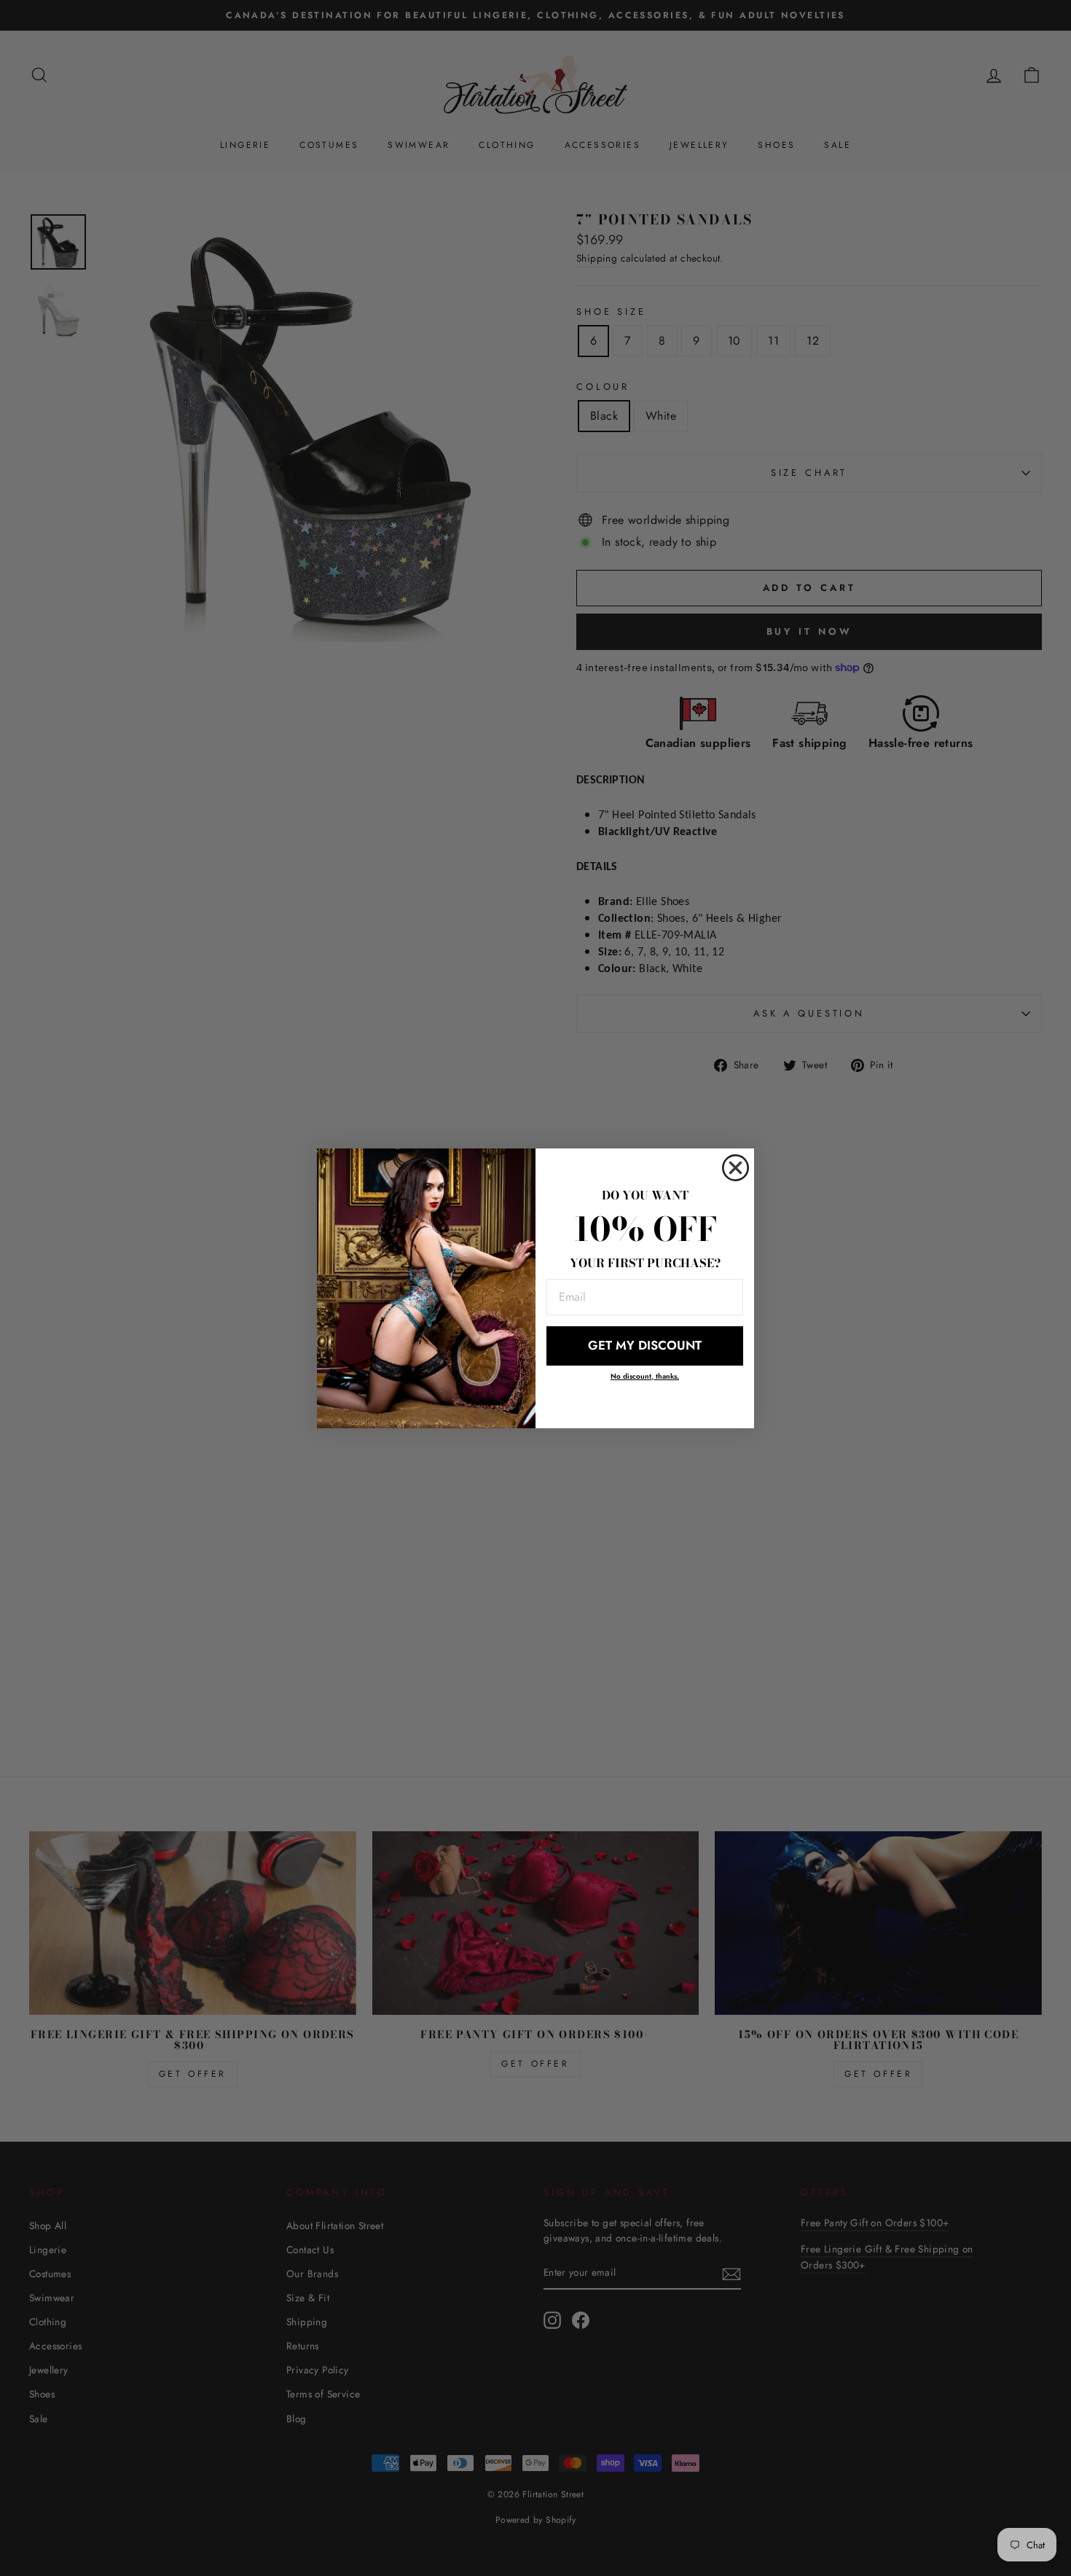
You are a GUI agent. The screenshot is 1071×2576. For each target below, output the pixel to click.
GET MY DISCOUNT (645, 1345)
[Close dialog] (735, 1168)
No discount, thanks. (645, 1376)
